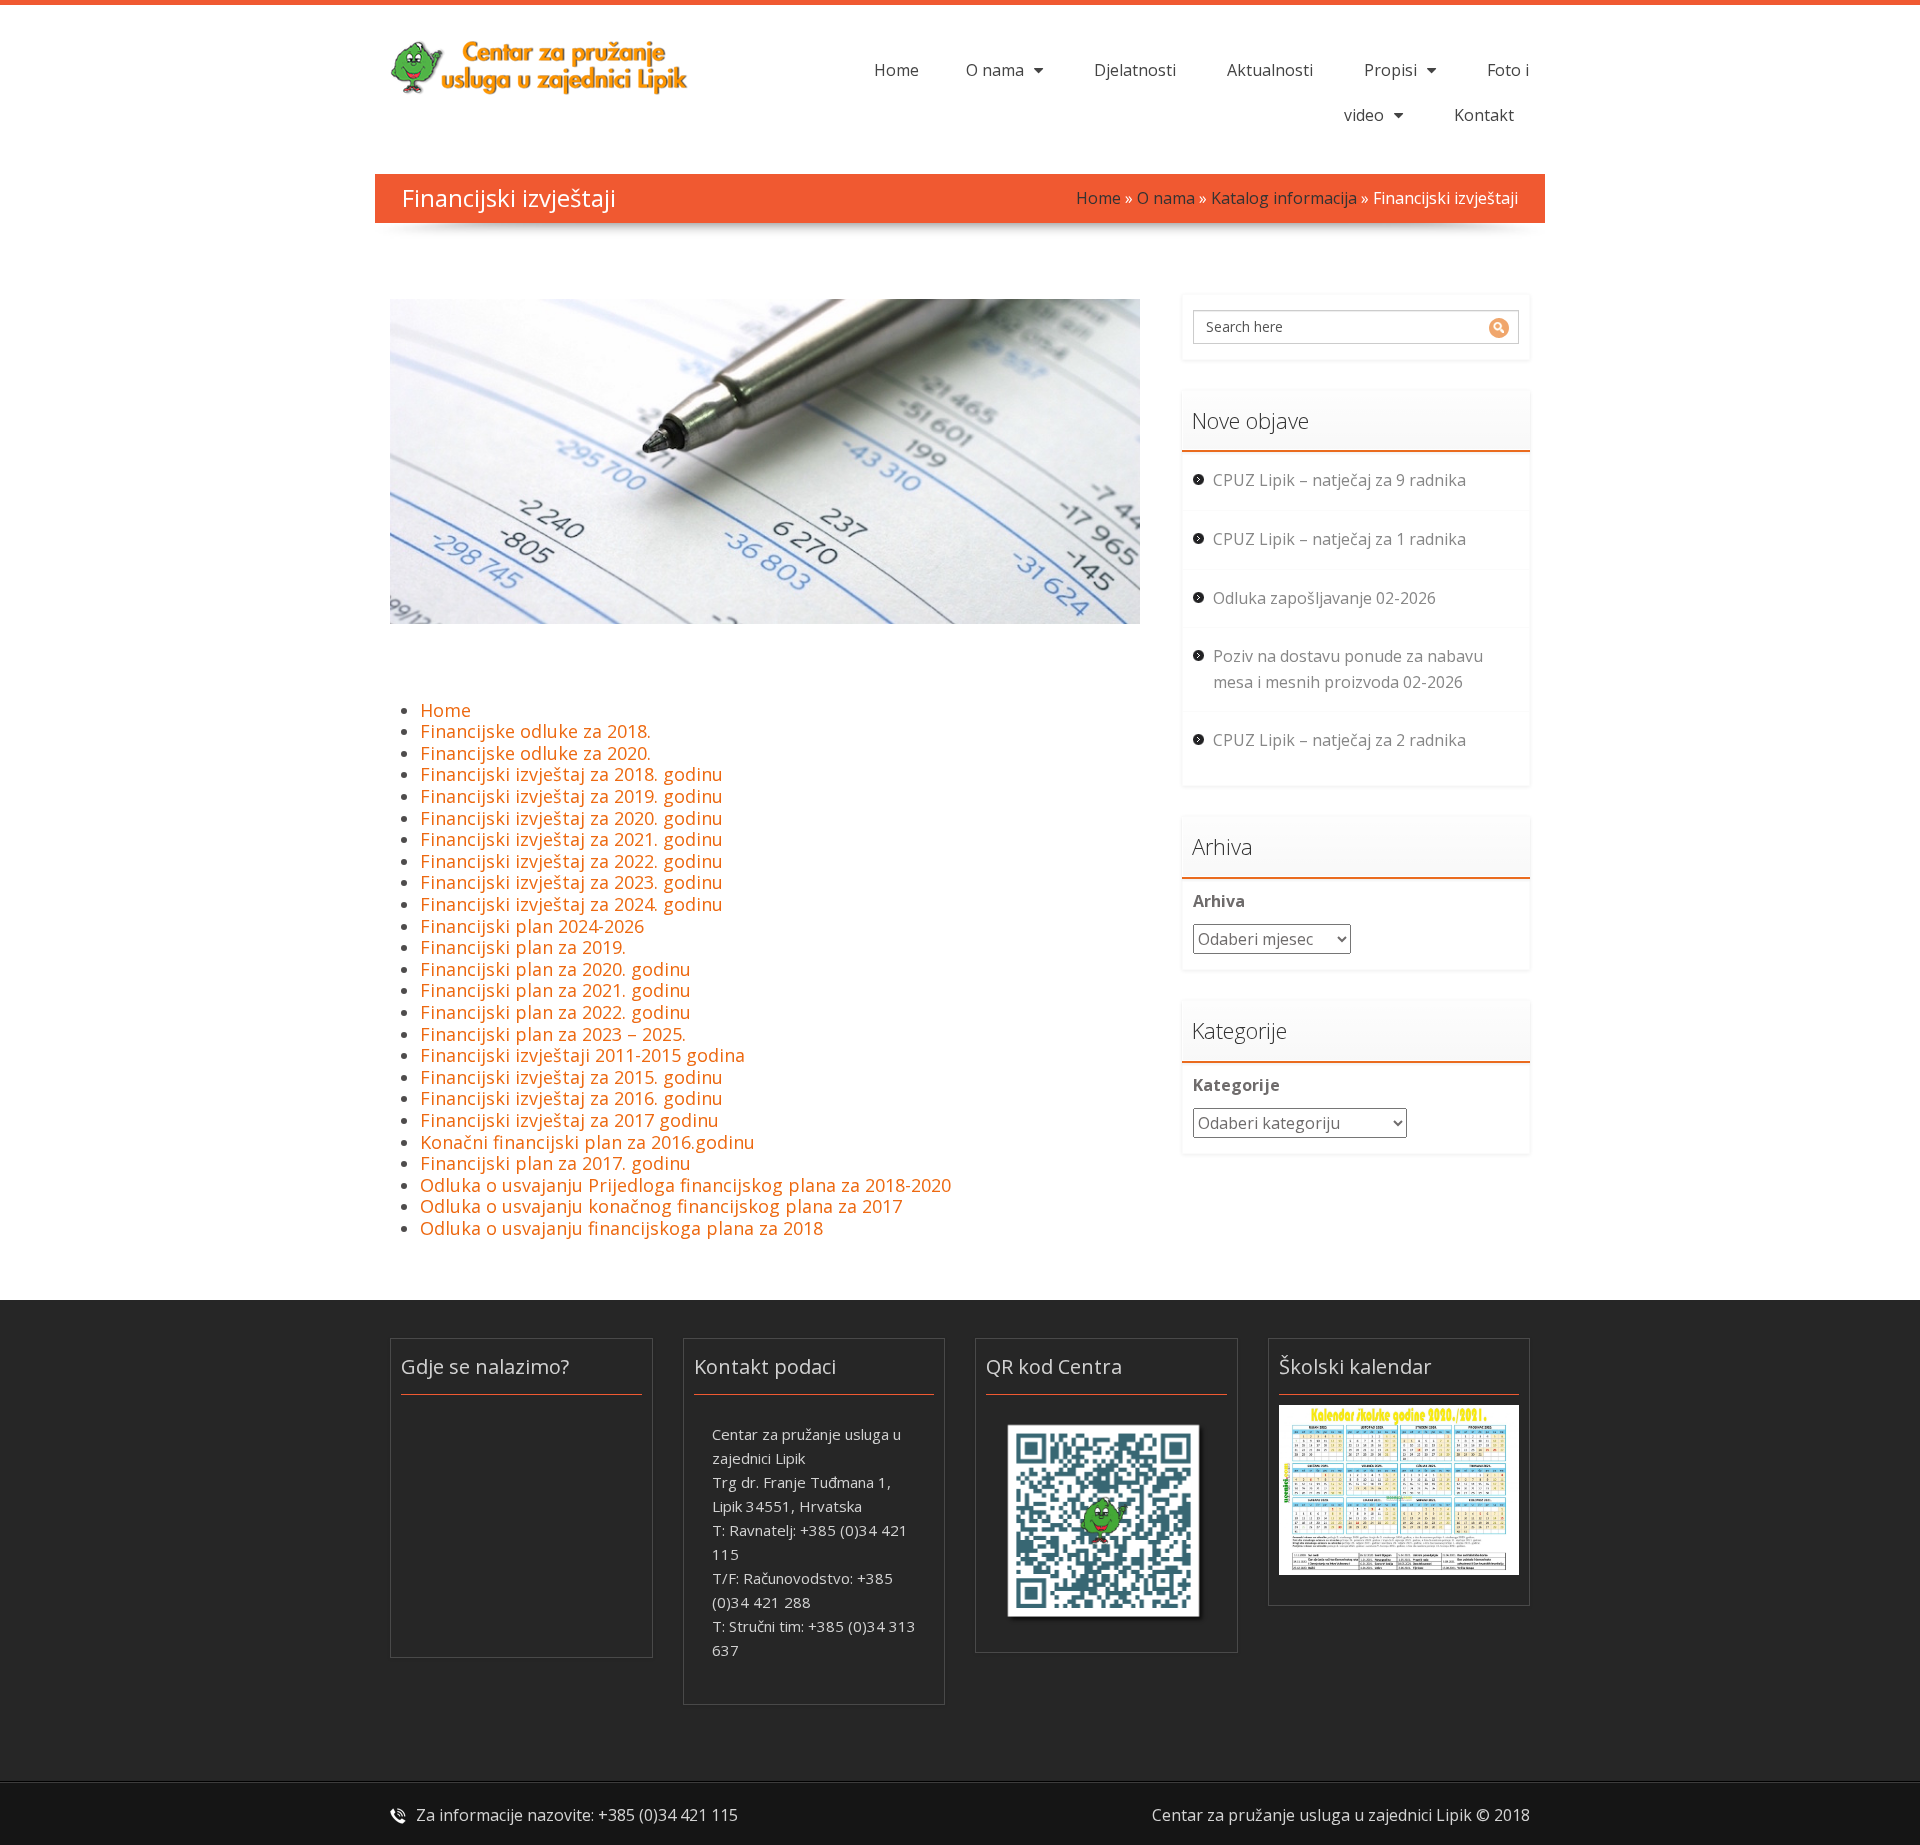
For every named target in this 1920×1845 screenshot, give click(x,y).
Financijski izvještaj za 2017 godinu (569, 1120)
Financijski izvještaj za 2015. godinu (571, 1077)
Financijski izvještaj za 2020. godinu (571, 818)
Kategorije (1236, 1085)
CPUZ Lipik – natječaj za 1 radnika (1339, 539)
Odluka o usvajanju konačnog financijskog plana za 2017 (661, 1206)
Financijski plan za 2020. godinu (555, 969)
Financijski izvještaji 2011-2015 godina (582, 1055)
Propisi (1390, 70)
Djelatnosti (1135, 70)
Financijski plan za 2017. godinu (555, 1163)
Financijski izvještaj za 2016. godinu (571, 1098)
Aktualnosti (1270, 70)
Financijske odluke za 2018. (535, 731)
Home (896, 70)
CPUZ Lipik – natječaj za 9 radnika (1339, 480)
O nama (995, 70)
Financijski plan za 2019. (523, 947)
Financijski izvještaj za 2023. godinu (571, 882)
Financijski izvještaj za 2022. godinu (571, 861)
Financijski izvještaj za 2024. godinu (571, 904)
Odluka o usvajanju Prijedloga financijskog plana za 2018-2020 (685, 1185)
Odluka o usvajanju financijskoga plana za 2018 (621, 1228)
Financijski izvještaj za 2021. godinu (571, 839)
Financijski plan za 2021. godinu (555, 990)
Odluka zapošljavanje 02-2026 (1324, 598)
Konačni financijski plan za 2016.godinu (587, 1142)
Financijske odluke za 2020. (535, 753)
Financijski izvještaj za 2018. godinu (571, 774)
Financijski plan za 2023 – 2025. (553, 1034)
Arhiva (1219, 901)
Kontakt (1484, 115)
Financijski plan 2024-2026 (532, 926)
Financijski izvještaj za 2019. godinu (571, 796)
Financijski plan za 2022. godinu (555, 1012)
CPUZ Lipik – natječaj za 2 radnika (1339, 740)
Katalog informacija (1284, 198)
